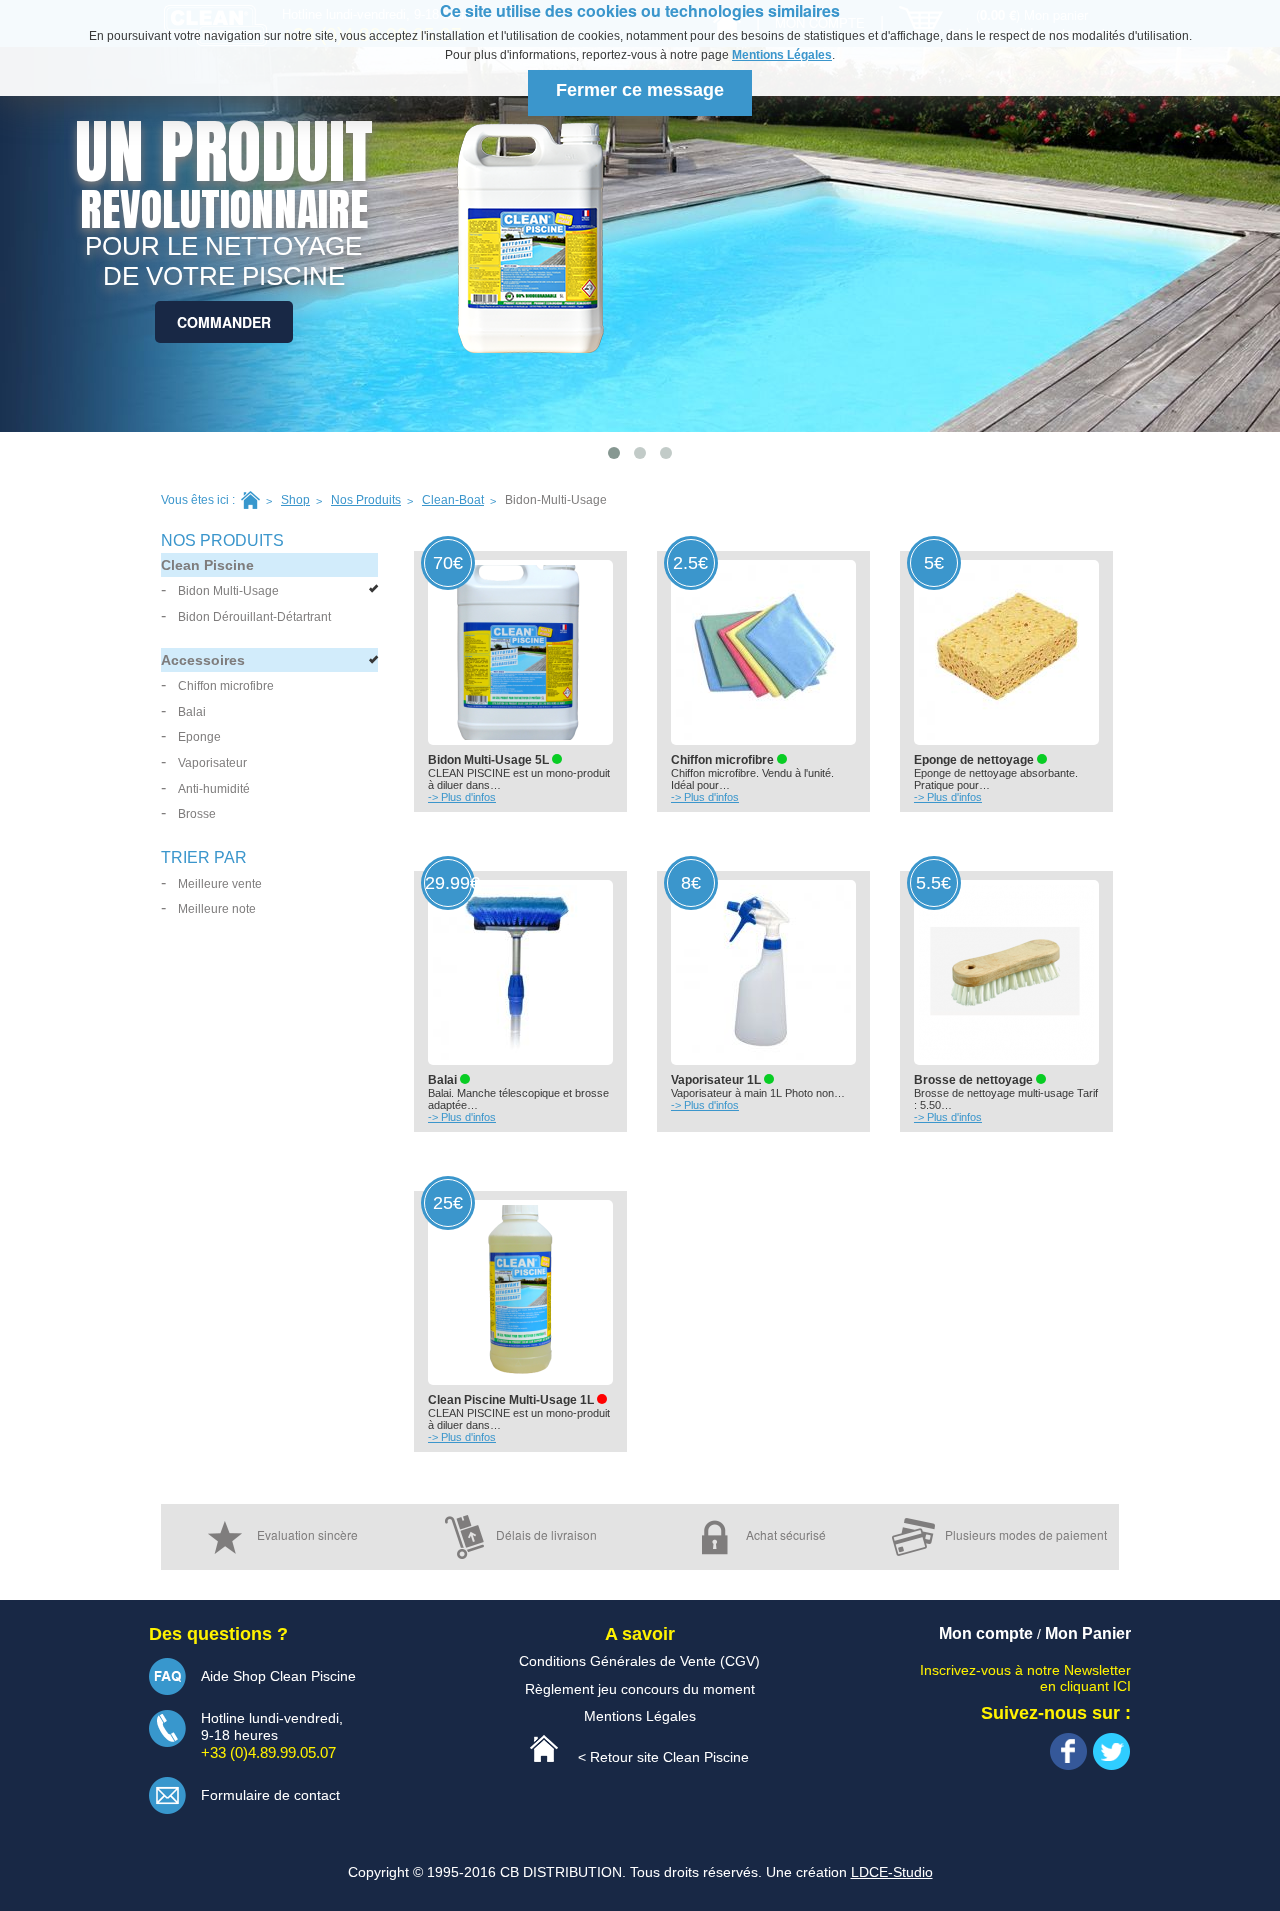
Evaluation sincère (307, 1534)
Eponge (199, 737)
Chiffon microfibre (226, 686)
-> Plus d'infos (462, 797)
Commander (224, 322)
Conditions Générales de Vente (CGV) (639, 1661)
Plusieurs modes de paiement (1026, 1534)
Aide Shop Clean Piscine (278, 1676)
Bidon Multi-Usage (228, 591)
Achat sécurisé (786, 1534)
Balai (192, 712)
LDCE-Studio (892, 1872)
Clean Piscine (207, 565)
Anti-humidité (214, 789)
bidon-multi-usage (556, 500)
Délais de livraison (546, 1534)
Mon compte (986, 1633)
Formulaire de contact (270, 1795)
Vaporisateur (212, 763)
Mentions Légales (782, 55)
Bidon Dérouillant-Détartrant (254, 617)
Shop (295, 500)
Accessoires (203, 660)
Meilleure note (217, 909)
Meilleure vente (220, 884)
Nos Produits (366, 500)
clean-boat (453, 500)
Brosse (197, 814)
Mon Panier (1088, 1633)
